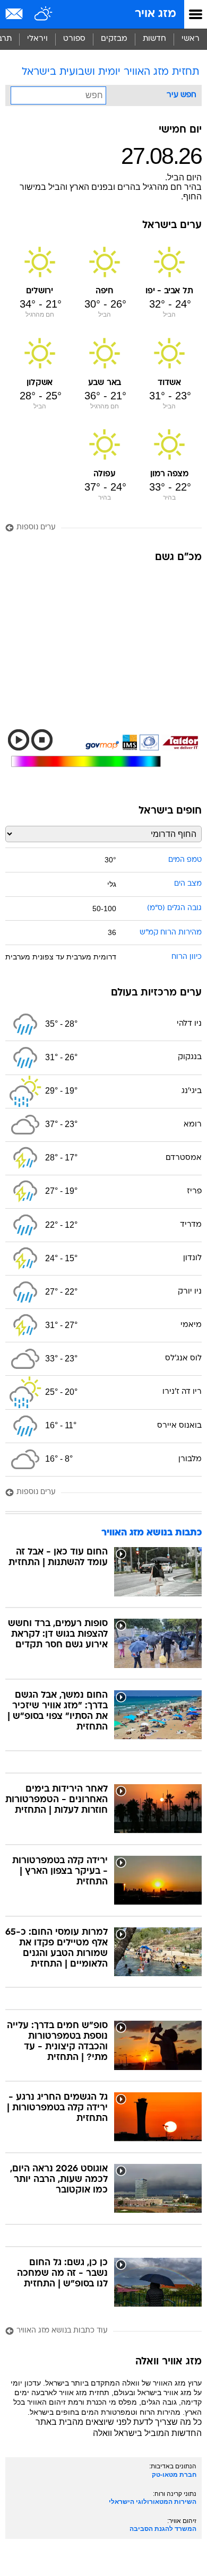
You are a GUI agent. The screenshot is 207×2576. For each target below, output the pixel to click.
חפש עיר (182, 95)
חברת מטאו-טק (174, 2475)
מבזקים (114, 39)
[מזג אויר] (44, 14)
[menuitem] (154, 39)
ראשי (191, 39)
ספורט (74, 39)
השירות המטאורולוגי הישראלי (153, 2502)
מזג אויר (156, 14)
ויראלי (37, 39)
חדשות (154, 39)
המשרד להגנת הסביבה (163, 2529)
